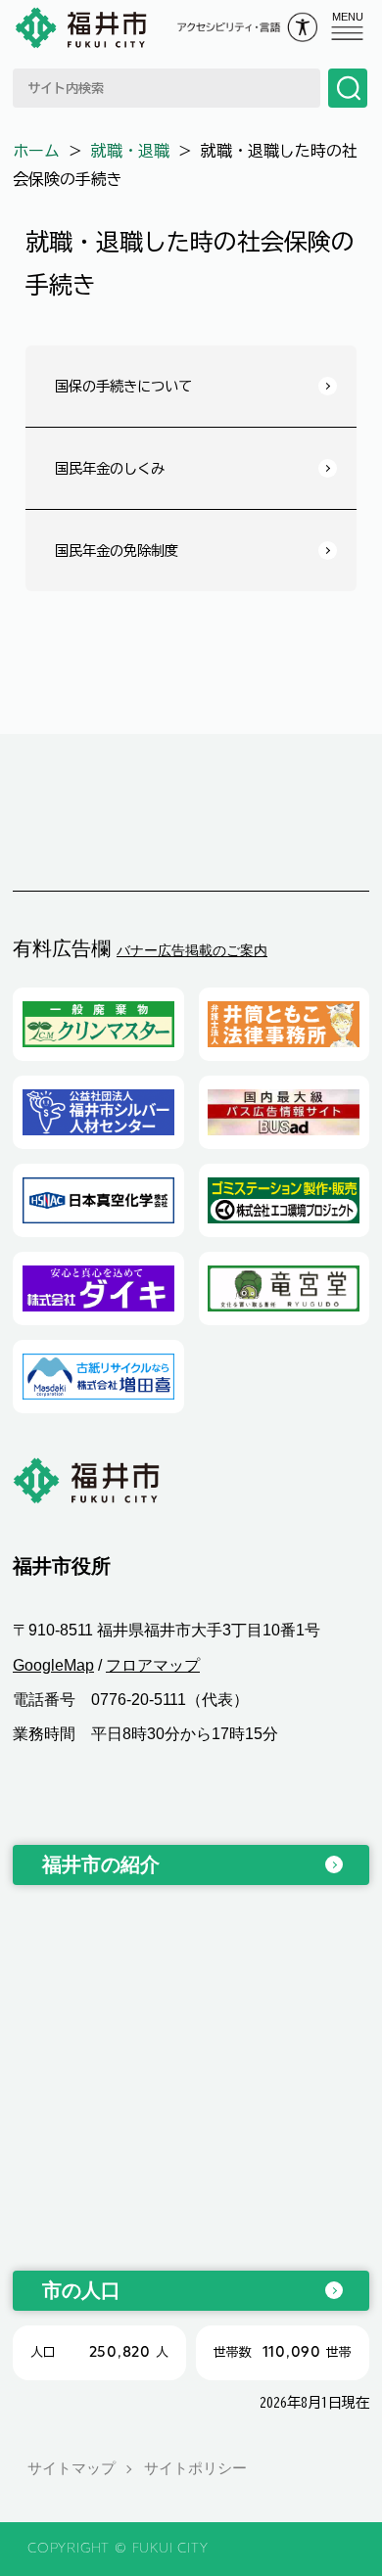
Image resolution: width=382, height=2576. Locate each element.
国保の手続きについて (123, 386)
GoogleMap (53, 1665)
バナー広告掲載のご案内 (192, 950)
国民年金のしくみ (110, 468)
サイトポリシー (195, 2468)
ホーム (36, 151)
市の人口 (81, 2290)
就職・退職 (130, 151)
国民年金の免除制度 (117, 551)
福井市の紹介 (101, 1864)
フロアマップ (153, 1665)
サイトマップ (72, 2468)
